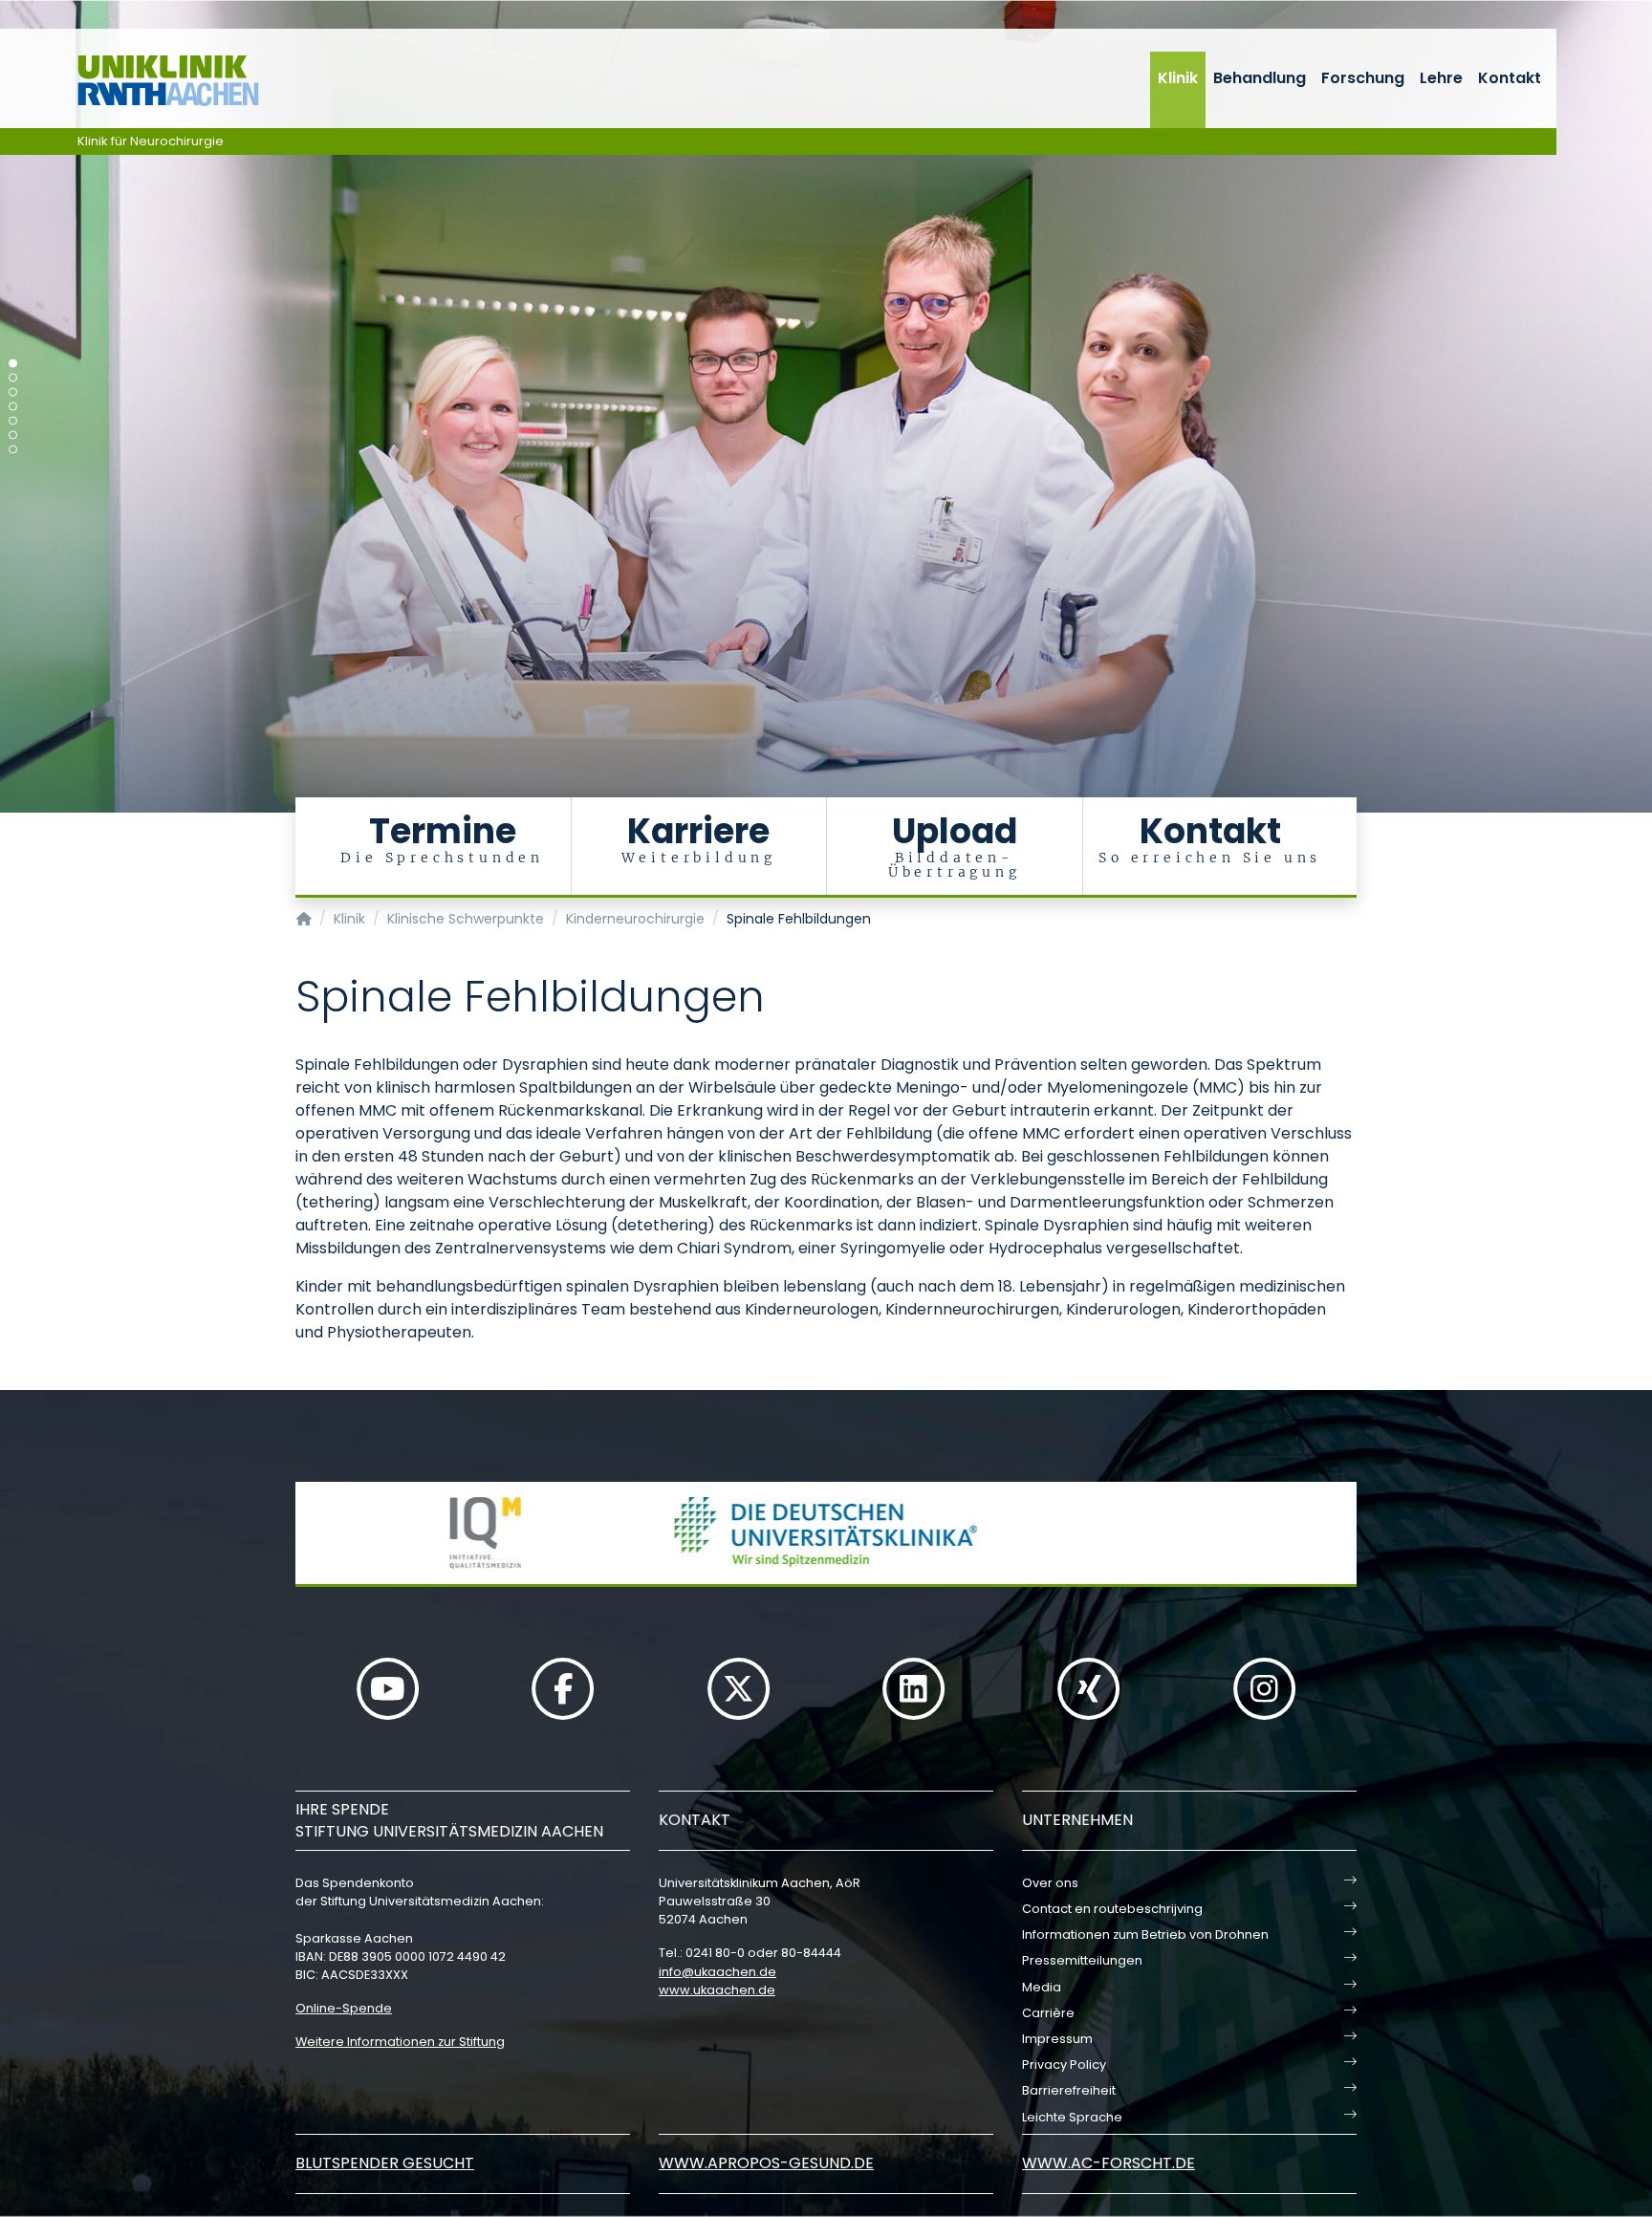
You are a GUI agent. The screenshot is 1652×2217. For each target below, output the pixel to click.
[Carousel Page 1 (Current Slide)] (13, 364)
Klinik (1178, 78)
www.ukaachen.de (717, 1990)
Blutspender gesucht (385, 2163)
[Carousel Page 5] (13, 421)
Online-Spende (344, 2008)
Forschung (1363, 78)
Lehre (1441, 78)
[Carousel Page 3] (13, 392)
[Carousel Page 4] (13, 407)
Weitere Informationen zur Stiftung (400, 2042)
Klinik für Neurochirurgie (151, 141)
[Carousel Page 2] (13, 378)
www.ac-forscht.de (1109, 2163)
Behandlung (1260, 78)
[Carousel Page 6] (13, 435)
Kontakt (1510, 78)
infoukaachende (717, 1972)
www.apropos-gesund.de (766, 2163)
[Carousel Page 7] (13, 450)
